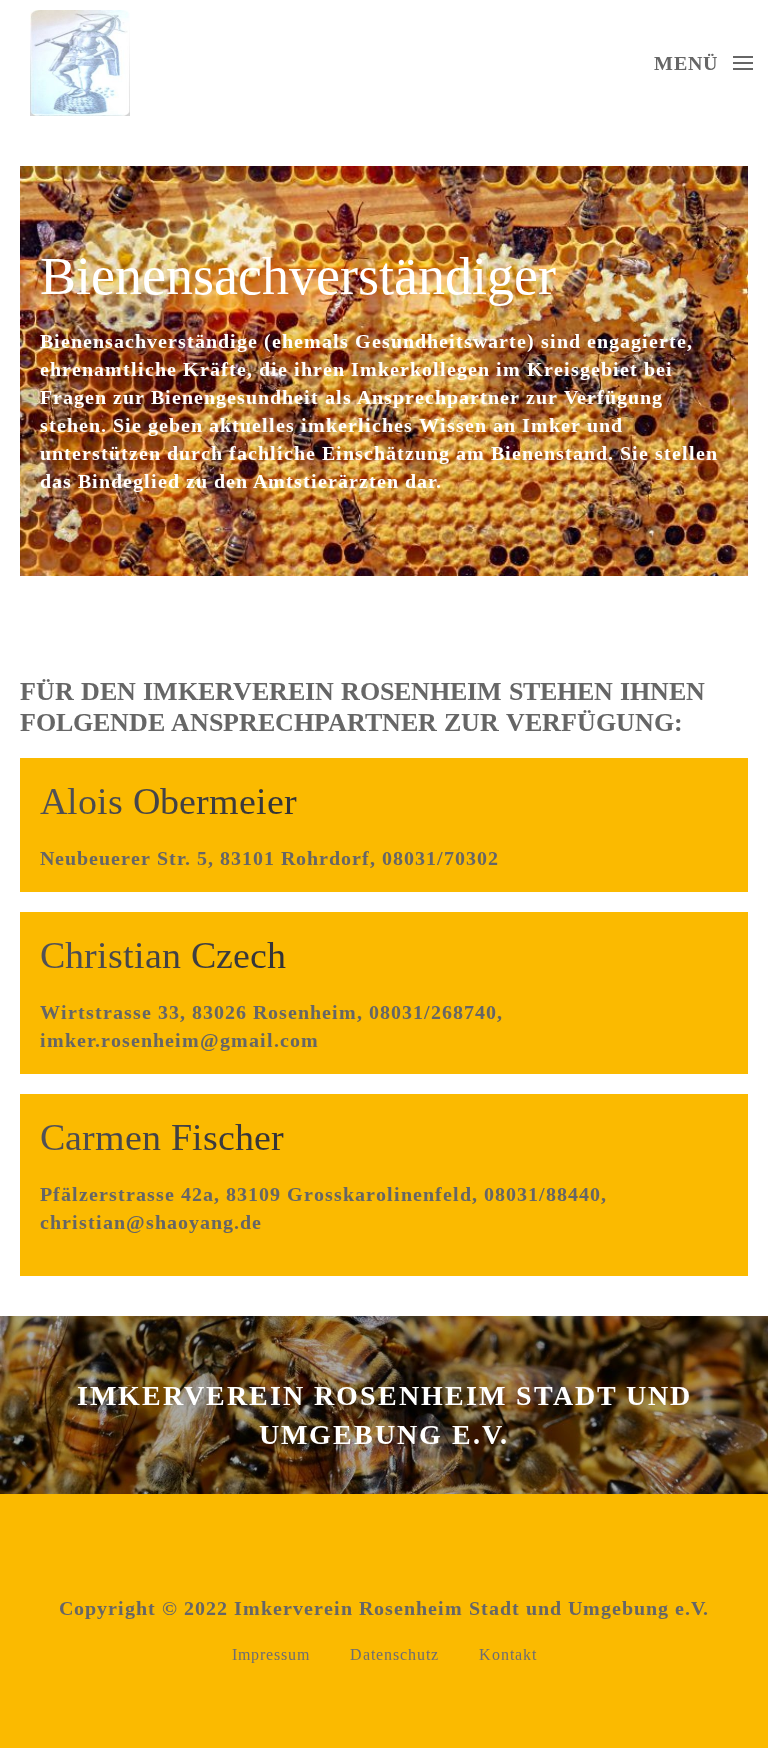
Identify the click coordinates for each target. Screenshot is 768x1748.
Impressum (271, 1654)
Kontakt (508, 1654)
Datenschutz (394, 1654)
